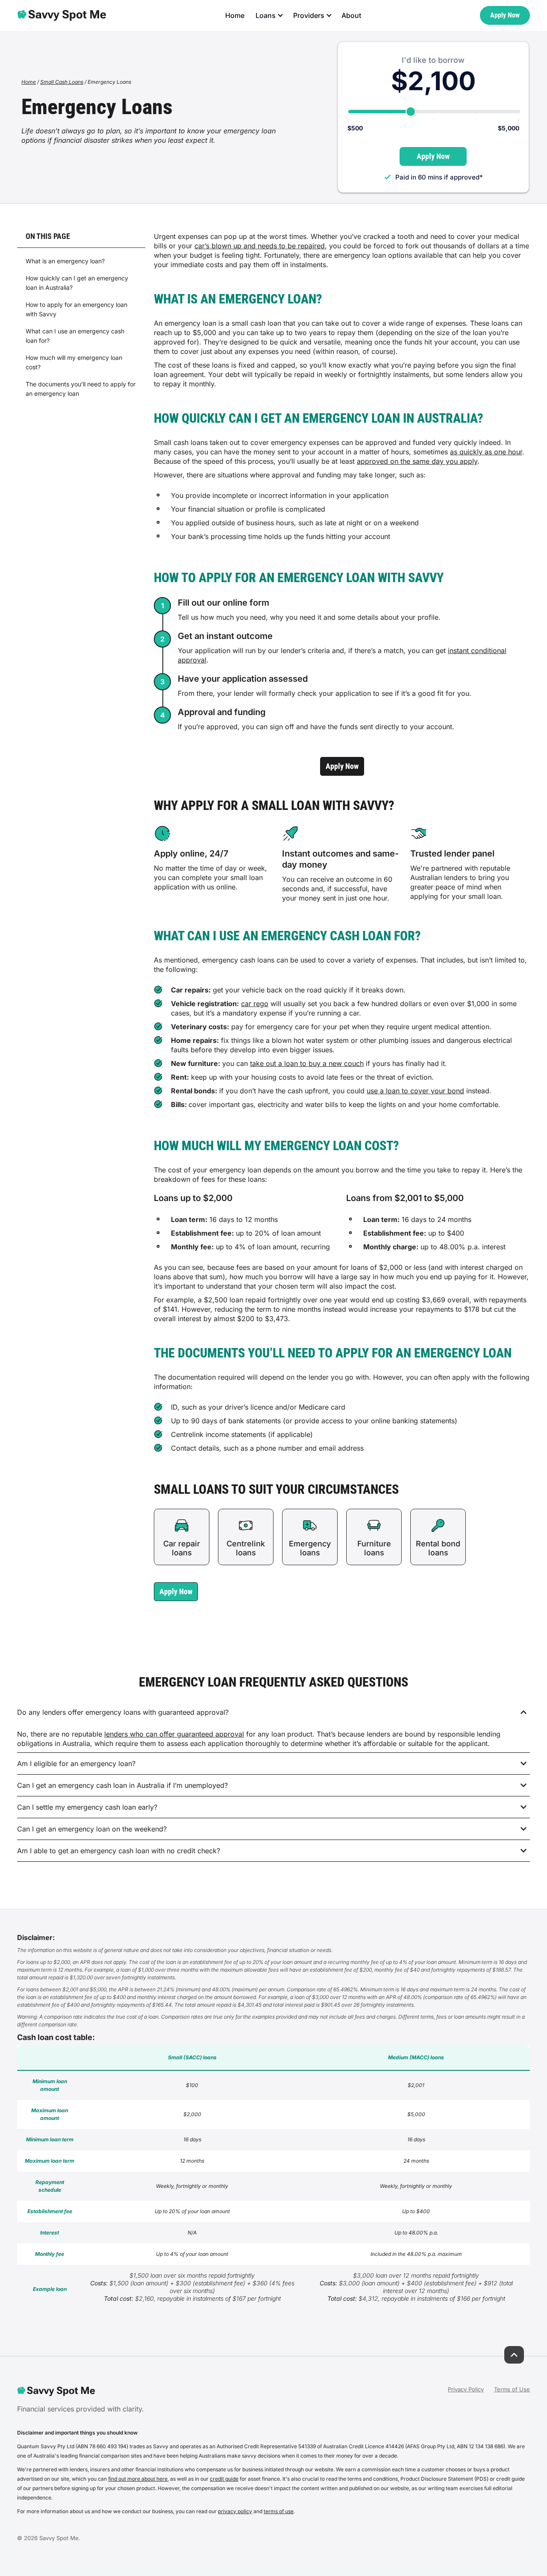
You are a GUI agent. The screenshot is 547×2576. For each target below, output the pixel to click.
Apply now (342, 766)
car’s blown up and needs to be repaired (260, 246)
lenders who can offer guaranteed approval (174, 1734)
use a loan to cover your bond (415, 1091)
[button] (176, 1592)
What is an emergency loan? (65, 261)
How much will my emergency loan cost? (74, 362)
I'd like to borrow (433, 60)
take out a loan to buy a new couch (307, 1063)
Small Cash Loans (62, 82)
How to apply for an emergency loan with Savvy (76, 309)
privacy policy (235, 2511)
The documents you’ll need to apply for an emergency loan (81, 389)
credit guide (224, 2479)
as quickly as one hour (486, 452)
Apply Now (505, 15)
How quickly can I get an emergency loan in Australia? (77, 283)
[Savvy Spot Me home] (62, 15)
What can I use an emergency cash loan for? (75, 336)
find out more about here (138, 2479)
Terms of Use (512, 2389)
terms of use (279, 2511)
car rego (255, 1004)
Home (235, 15)
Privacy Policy (466, 2389)
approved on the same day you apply (417, 461)
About (351, 15)
